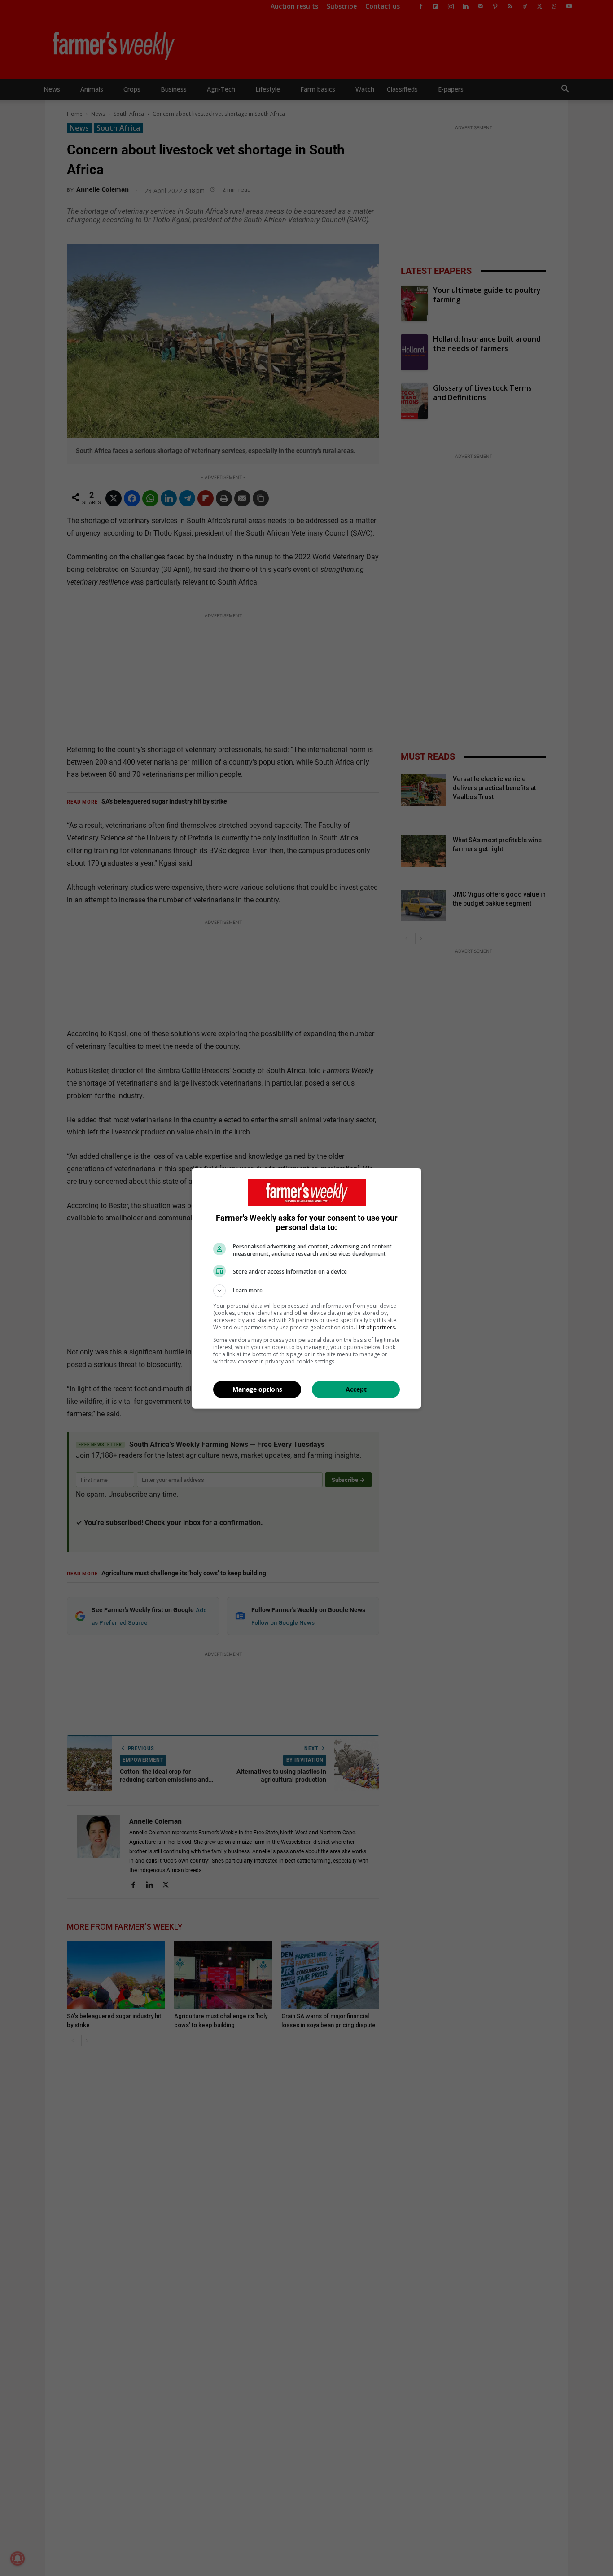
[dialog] (306, 1288)
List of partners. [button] (376, 1327)
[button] (306, 1291)
